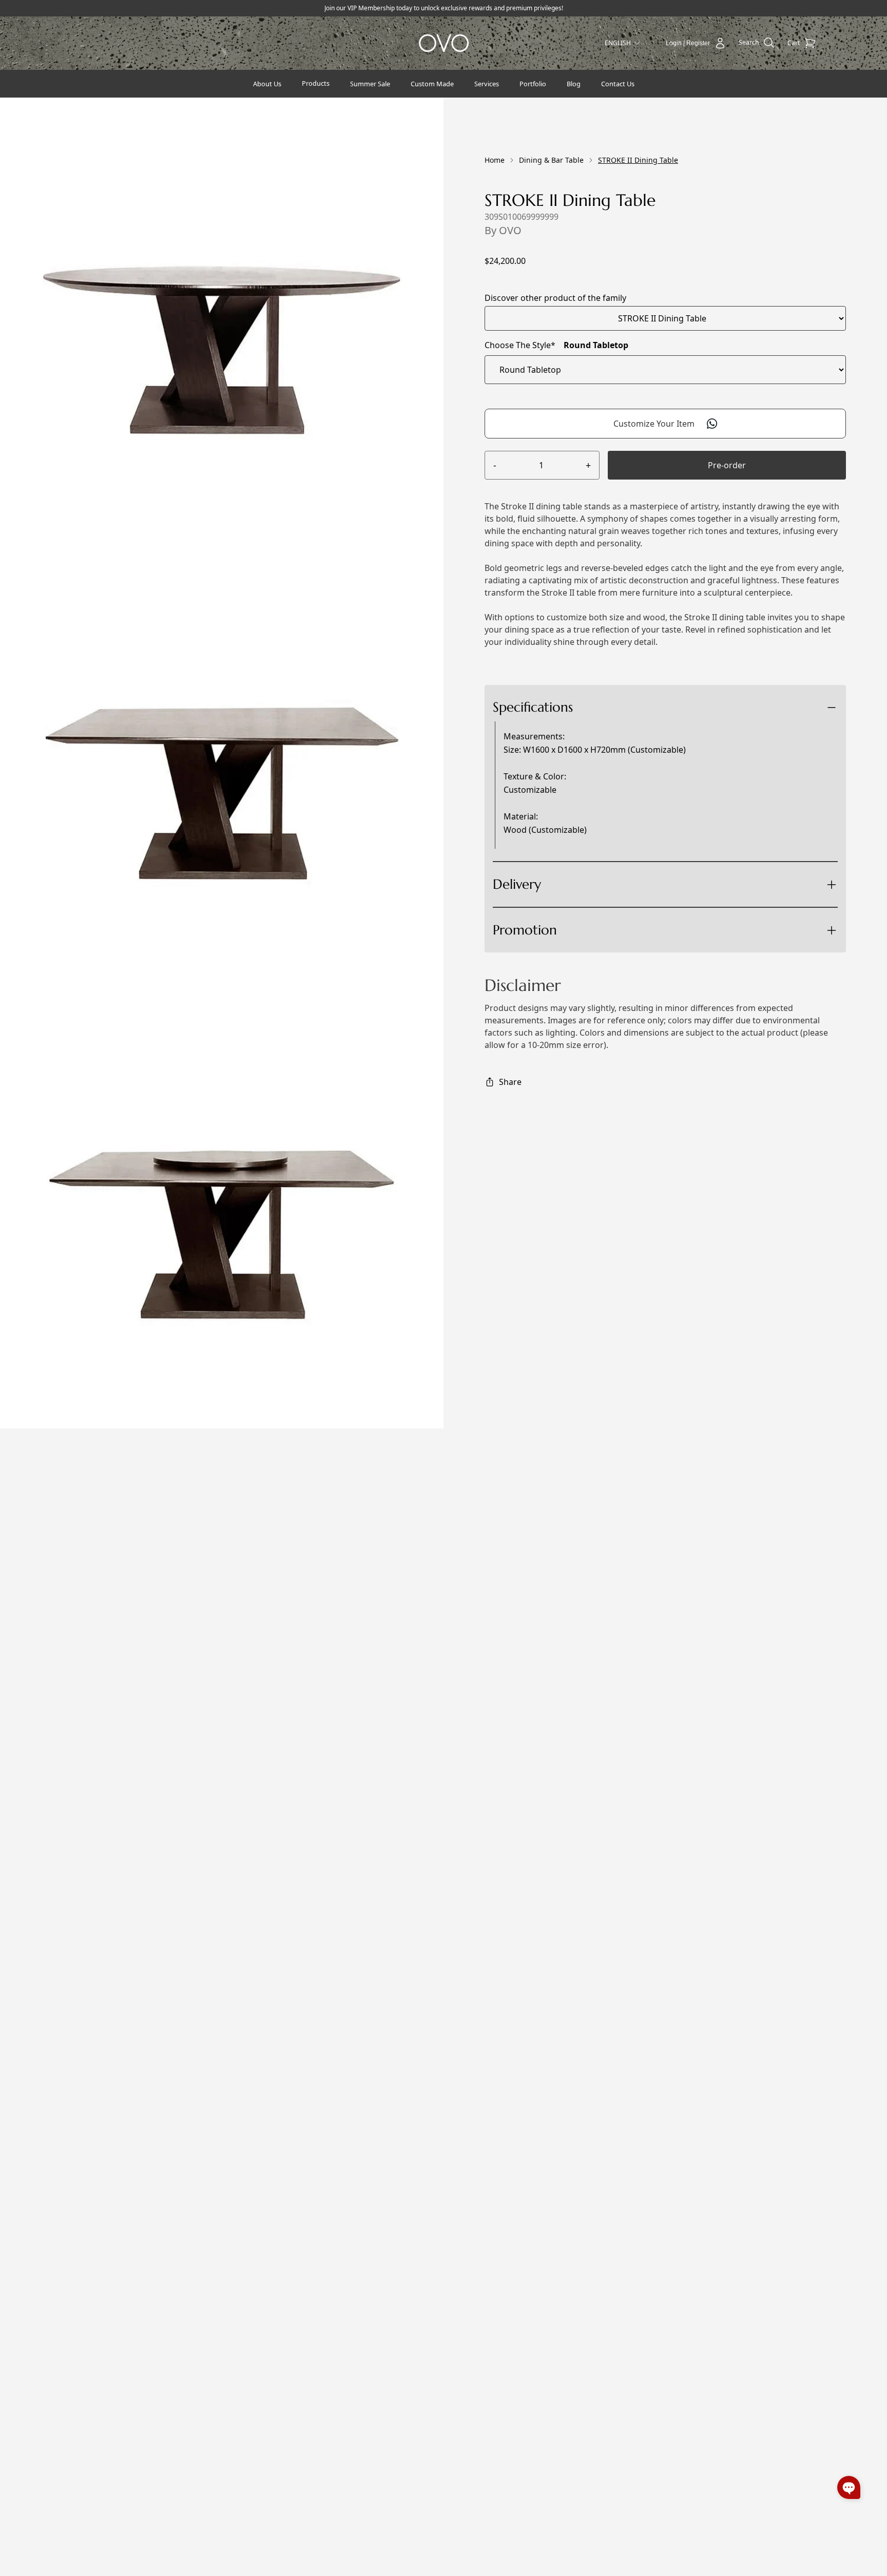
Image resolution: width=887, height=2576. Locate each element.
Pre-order (727, 465)
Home (495, 160)
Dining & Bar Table (551, 160)
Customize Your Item (654, 424)
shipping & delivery (577, 922)
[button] (849, 2487)
